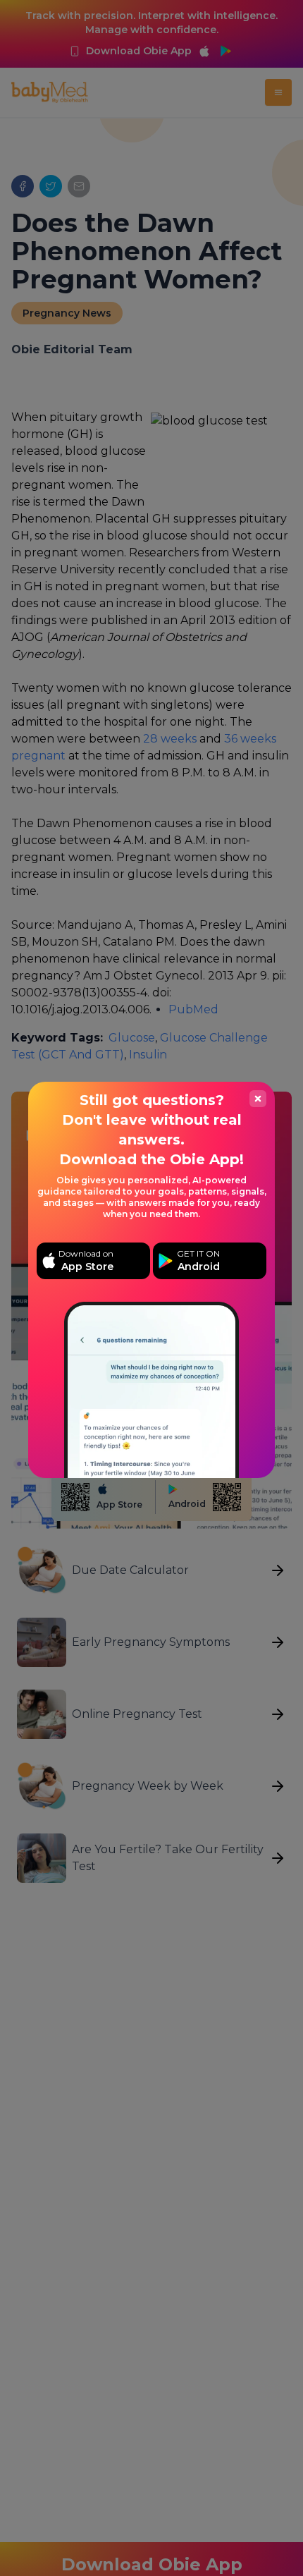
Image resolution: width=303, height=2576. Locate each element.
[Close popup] (258, 1099)
